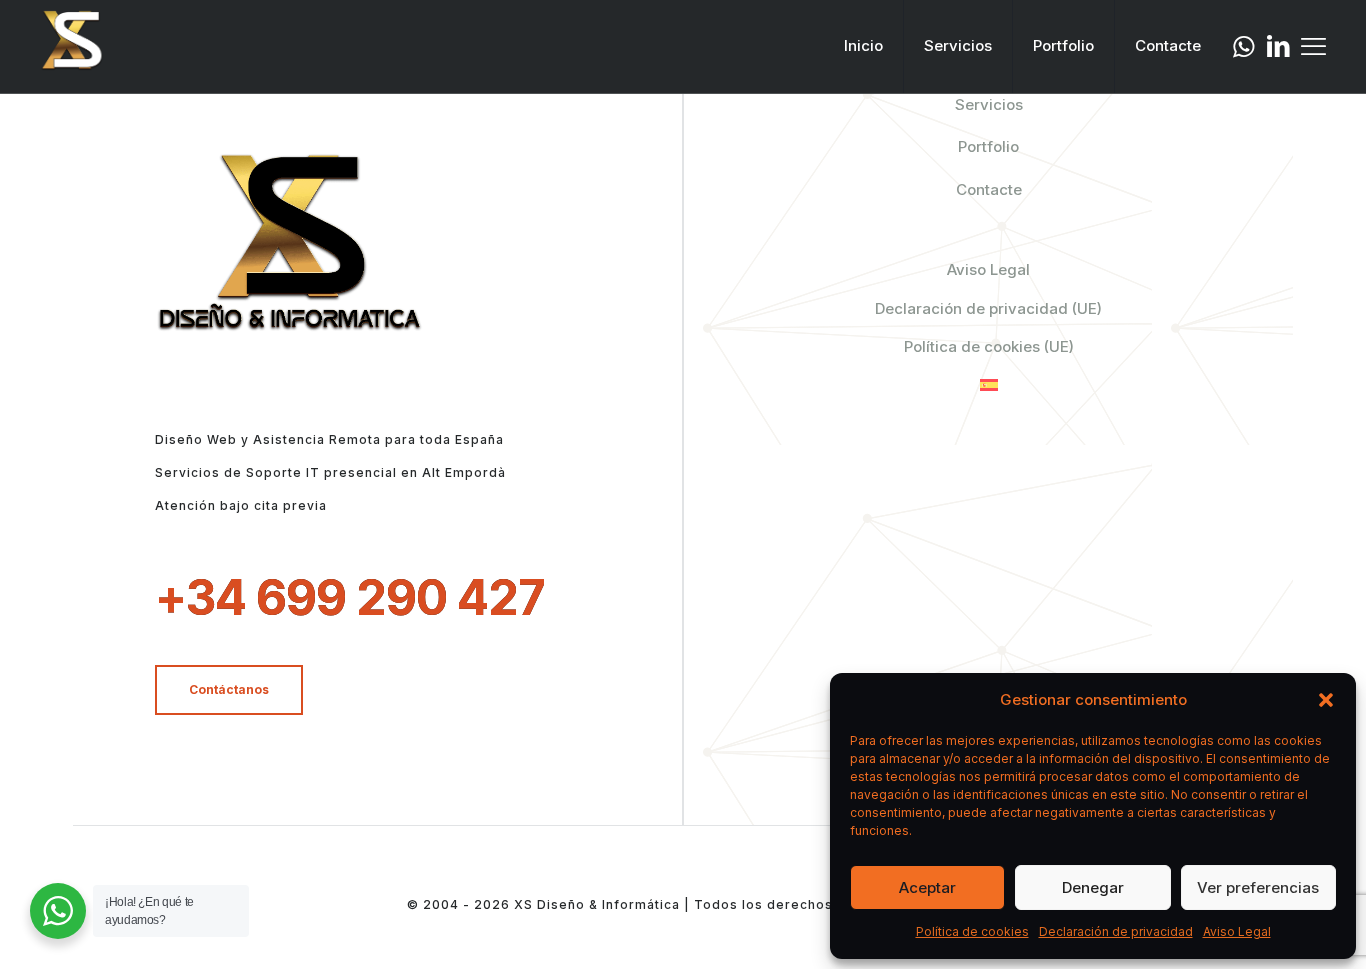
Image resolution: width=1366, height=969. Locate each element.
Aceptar (927, 887)
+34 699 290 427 (350, 597)
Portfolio (988, 146)
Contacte (989, 189)
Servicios (989, 104)
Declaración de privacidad (1116, 931)
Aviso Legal (1237, 931)
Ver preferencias (1258, 887)
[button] (1326, 700)
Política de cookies (972, 931)
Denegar (1093, 887)
